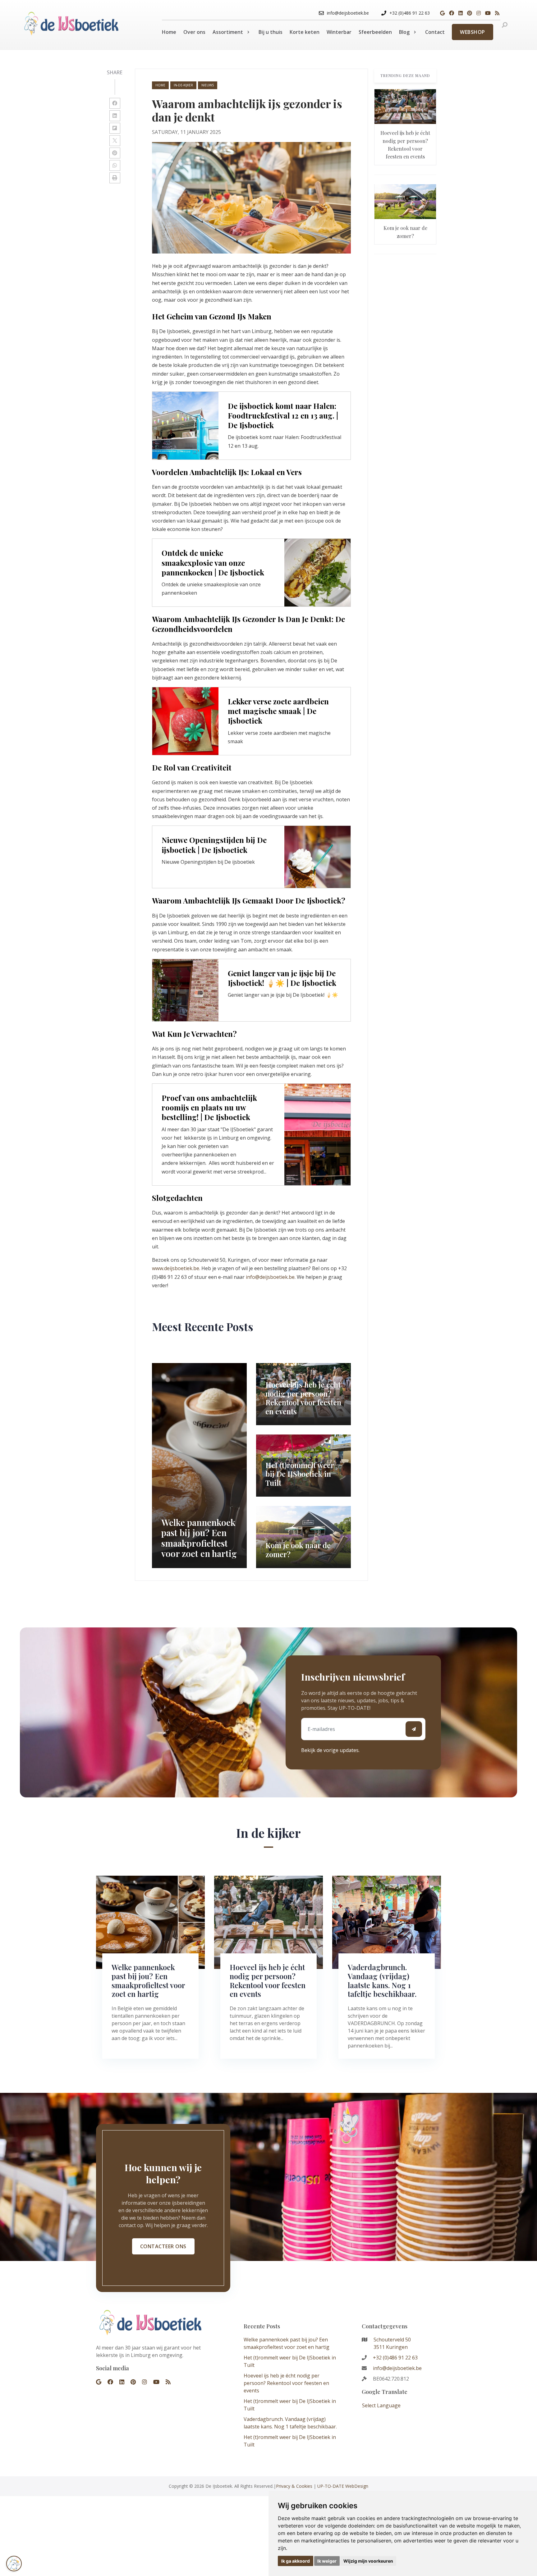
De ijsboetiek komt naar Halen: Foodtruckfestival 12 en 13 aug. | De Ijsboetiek (283, 415)
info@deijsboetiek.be (270, 1277)
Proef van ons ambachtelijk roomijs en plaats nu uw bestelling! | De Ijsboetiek (209, 1107)
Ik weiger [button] (327, 2561)
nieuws (208, 85)
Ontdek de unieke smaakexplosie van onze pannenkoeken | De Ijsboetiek (213, 562)
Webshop (473, 32)
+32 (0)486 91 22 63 (395, 2358)
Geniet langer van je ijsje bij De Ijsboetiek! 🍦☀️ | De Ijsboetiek (282, 978)
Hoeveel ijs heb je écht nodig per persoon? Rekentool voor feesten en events (286, 2383)
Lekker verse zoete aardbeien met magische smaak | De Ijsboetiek (278, 711)
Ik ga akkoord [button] (296, 2561)
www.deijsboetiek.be (176, 1268)
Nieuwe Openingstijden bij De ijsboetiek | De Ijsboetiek (214, 845)
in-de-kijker (183, 85)
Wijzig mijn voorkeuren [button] (368, 2561)
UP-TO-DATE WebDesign (343, 2486)
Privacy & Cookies (294, 2486)
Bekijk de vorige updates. (330, 1750)
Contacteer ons (163, 2246)
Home (160, 85)
